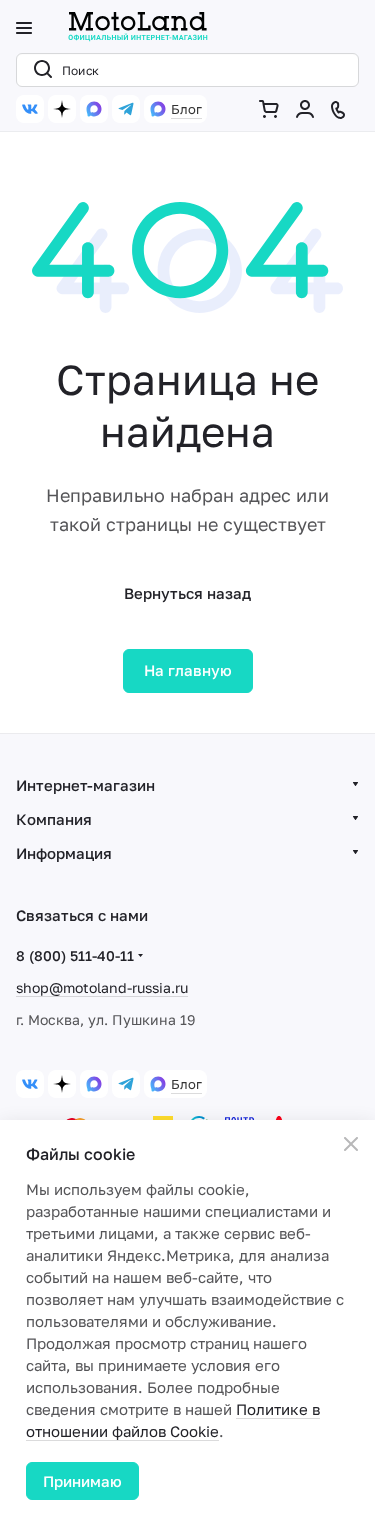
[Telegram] (126, 109)
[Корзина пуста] (273, 109)
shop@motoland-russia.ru (102, 987)
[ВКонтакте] (30, 109)
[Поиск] (39, 70)
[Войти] (309, 109)
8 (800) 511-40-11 (75, 955)
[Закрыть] (351, 1144)
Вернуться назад (187, 593)
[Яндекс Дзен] (62, 109)
